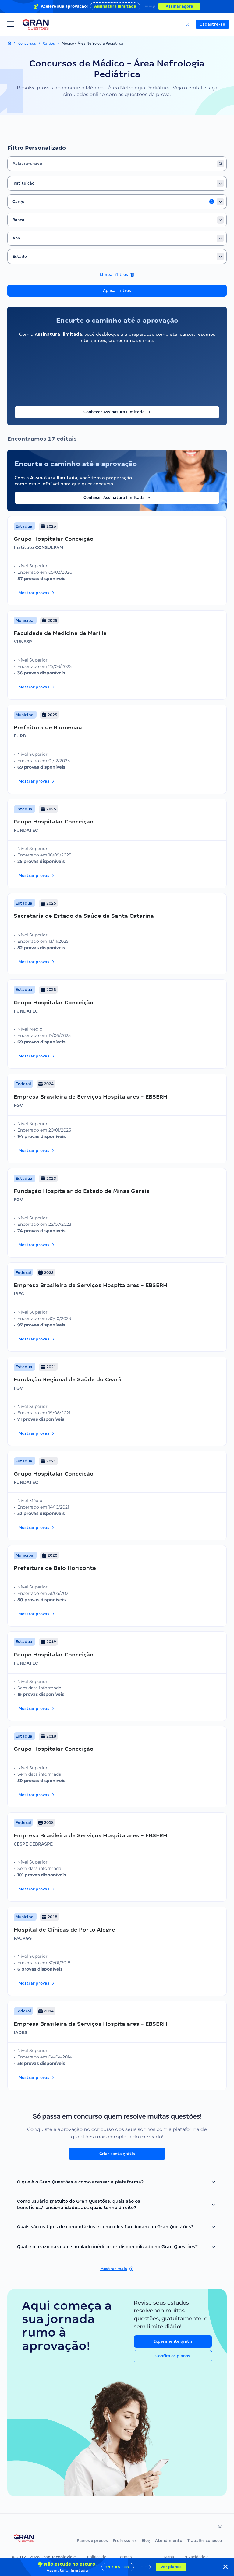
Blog (146, 2540)
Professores (125, 2540)
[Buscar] (221, 164)
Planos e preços (92, 2540)
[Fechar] (225, 2567)
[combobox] (117, 183)
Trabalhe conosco (204, 2540)
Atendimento (169, 2540)
